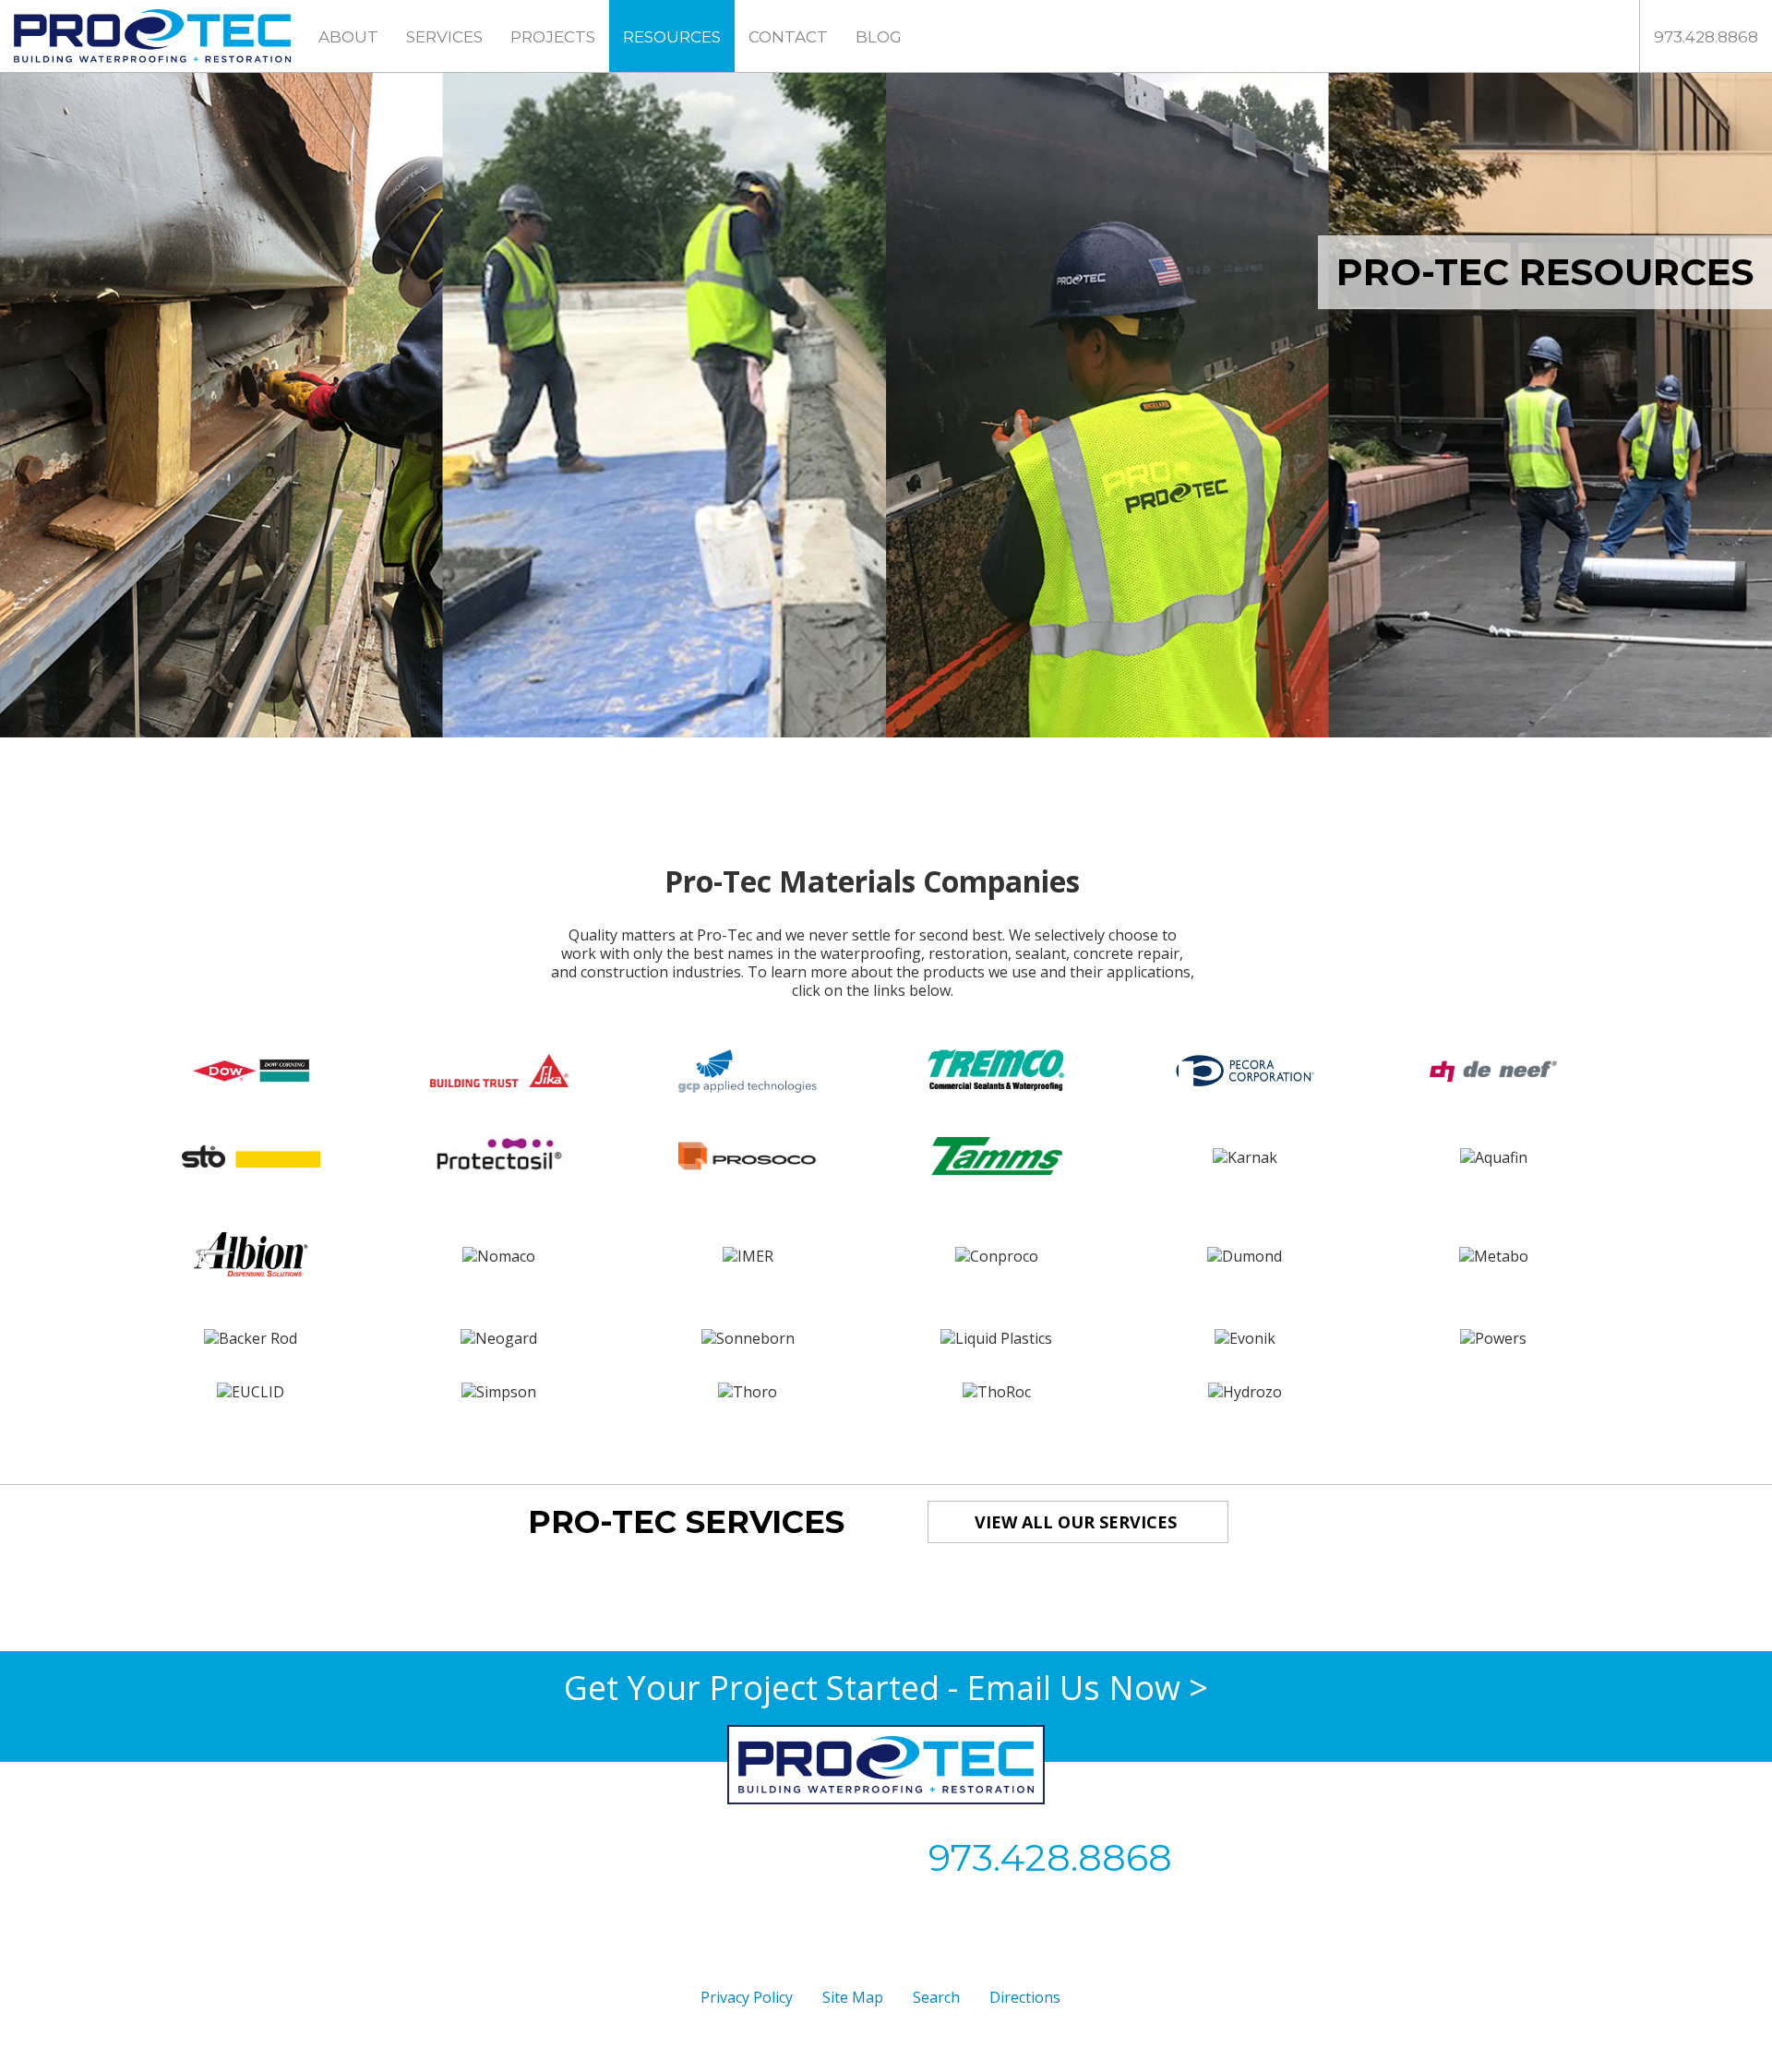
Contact (788, 37)
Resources (672, 37)
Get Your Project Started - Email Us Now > (886, 1688)
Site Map (853, 1997)
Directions (1025, 1997)
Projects (553, 37)
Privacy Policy (747, 1997)
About (348, 37)
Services (444, 37)
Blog (879, 37)
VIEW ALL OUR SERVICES (1078, 1522)
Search (936, 1997)
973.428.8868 (1706, 37)
